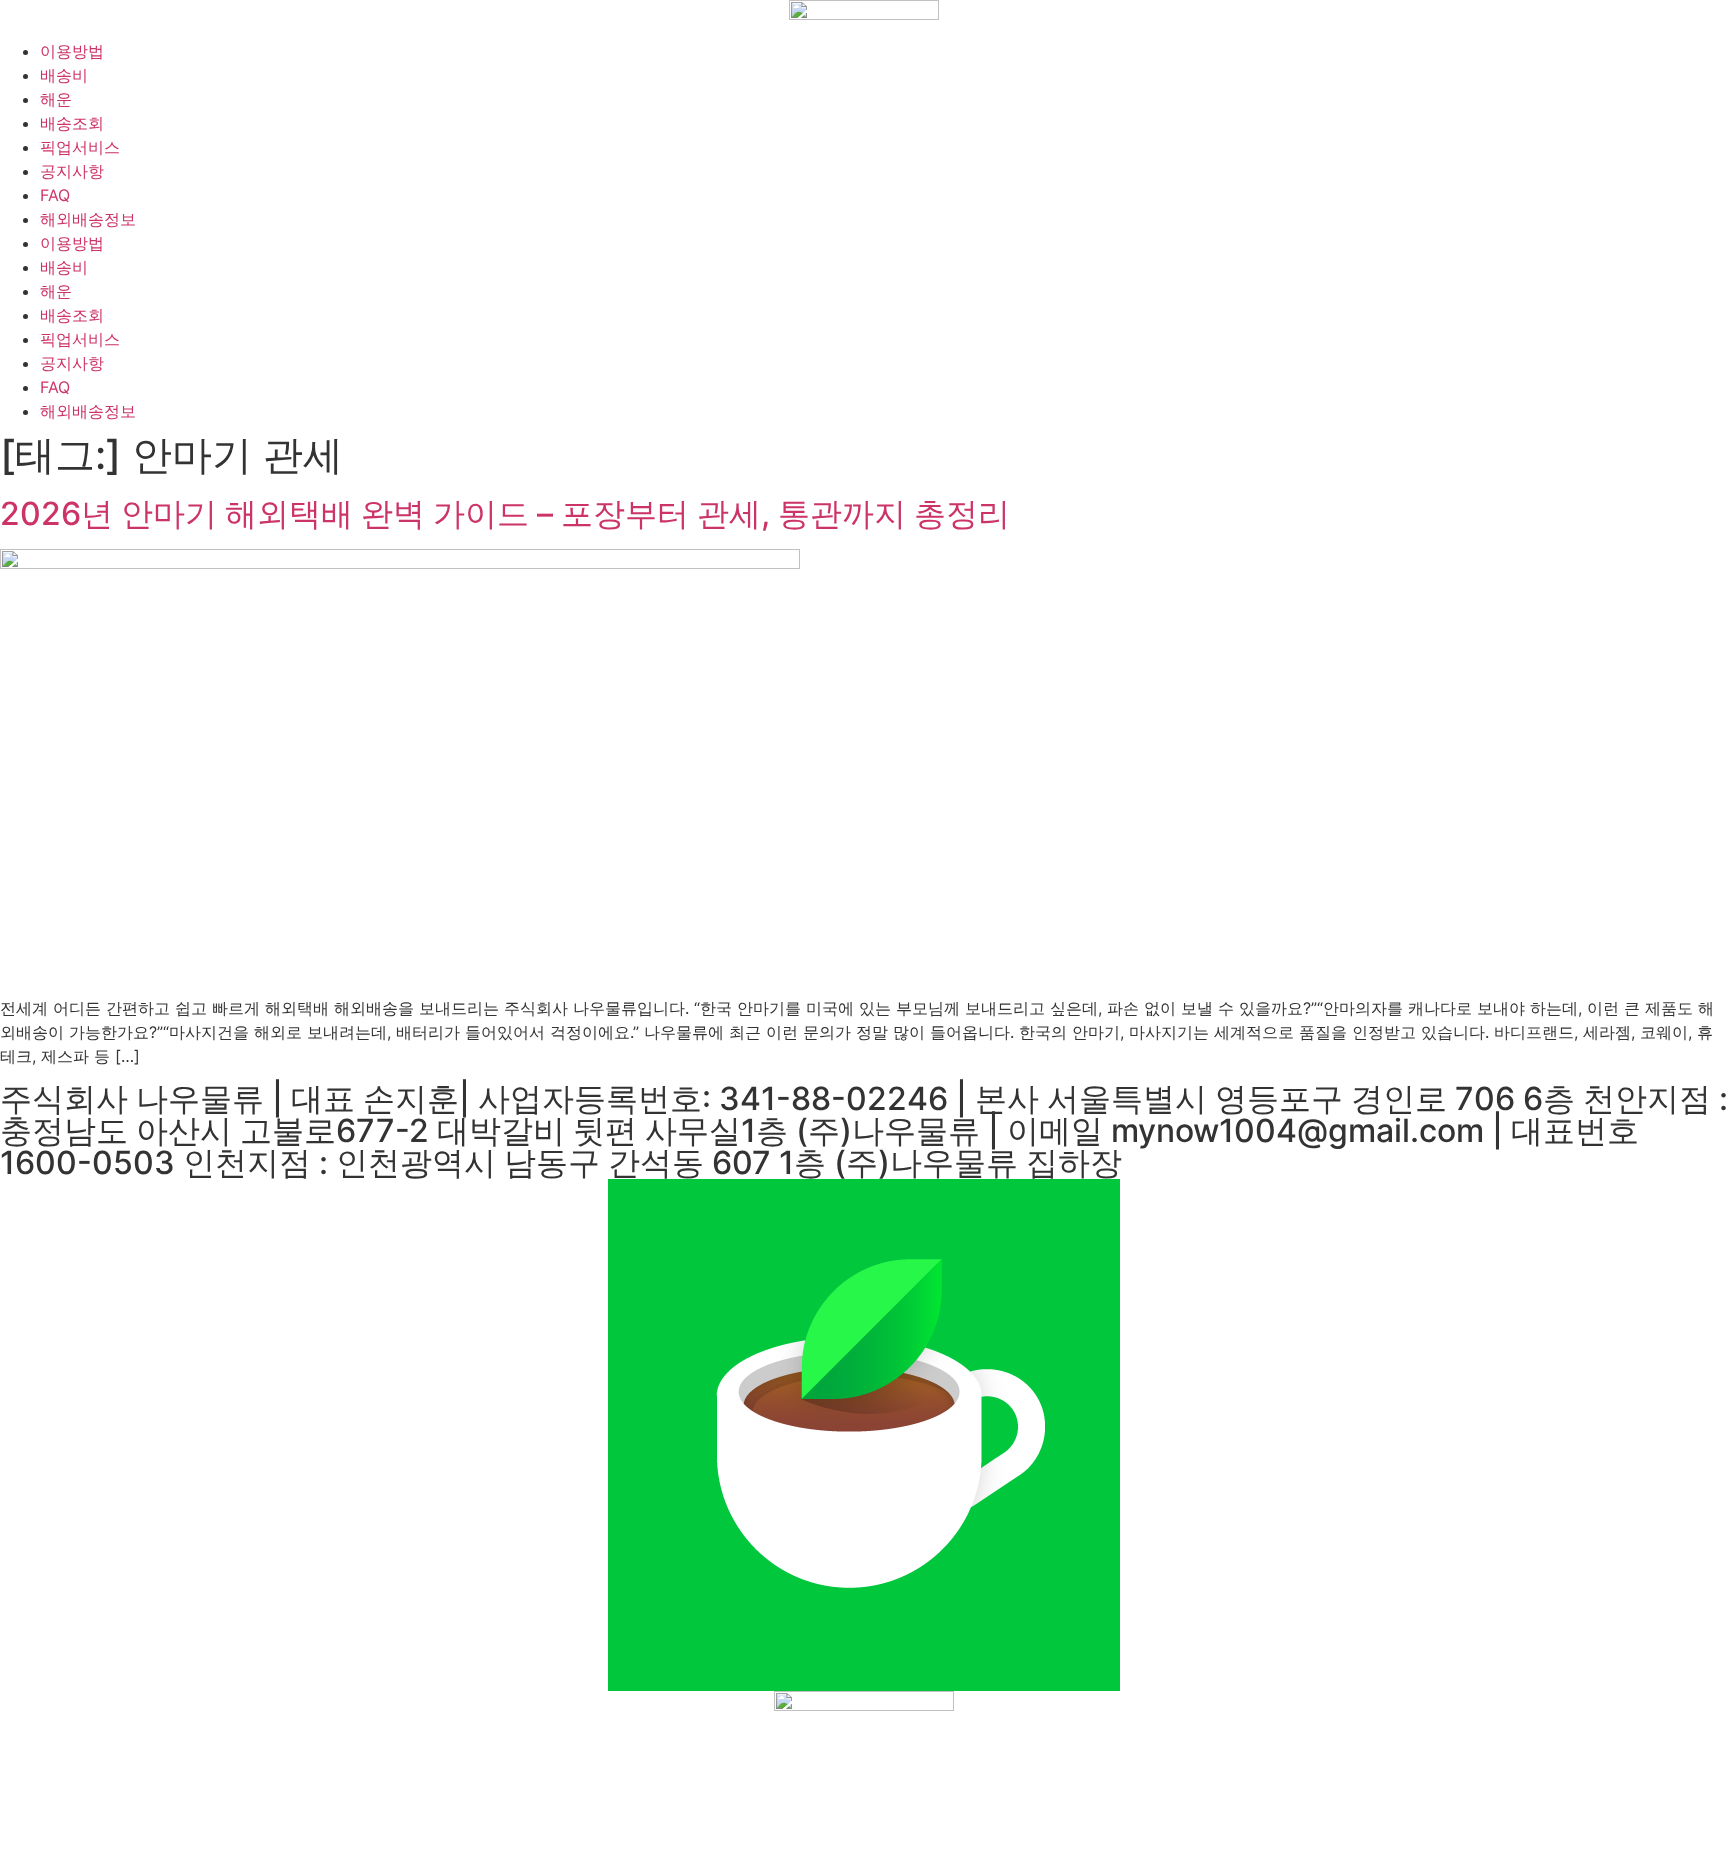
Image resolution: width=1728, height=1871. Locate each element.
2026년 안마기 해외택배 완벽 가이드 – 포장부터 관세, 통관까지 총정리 (505, 513)
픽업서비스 (80, 147)
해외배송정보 (88, 219)
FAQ (55, 195)
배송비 (64, 75)
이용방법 (72, 51)
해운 (56, 99)
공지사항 (72, 171)
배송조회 (72, 123)
